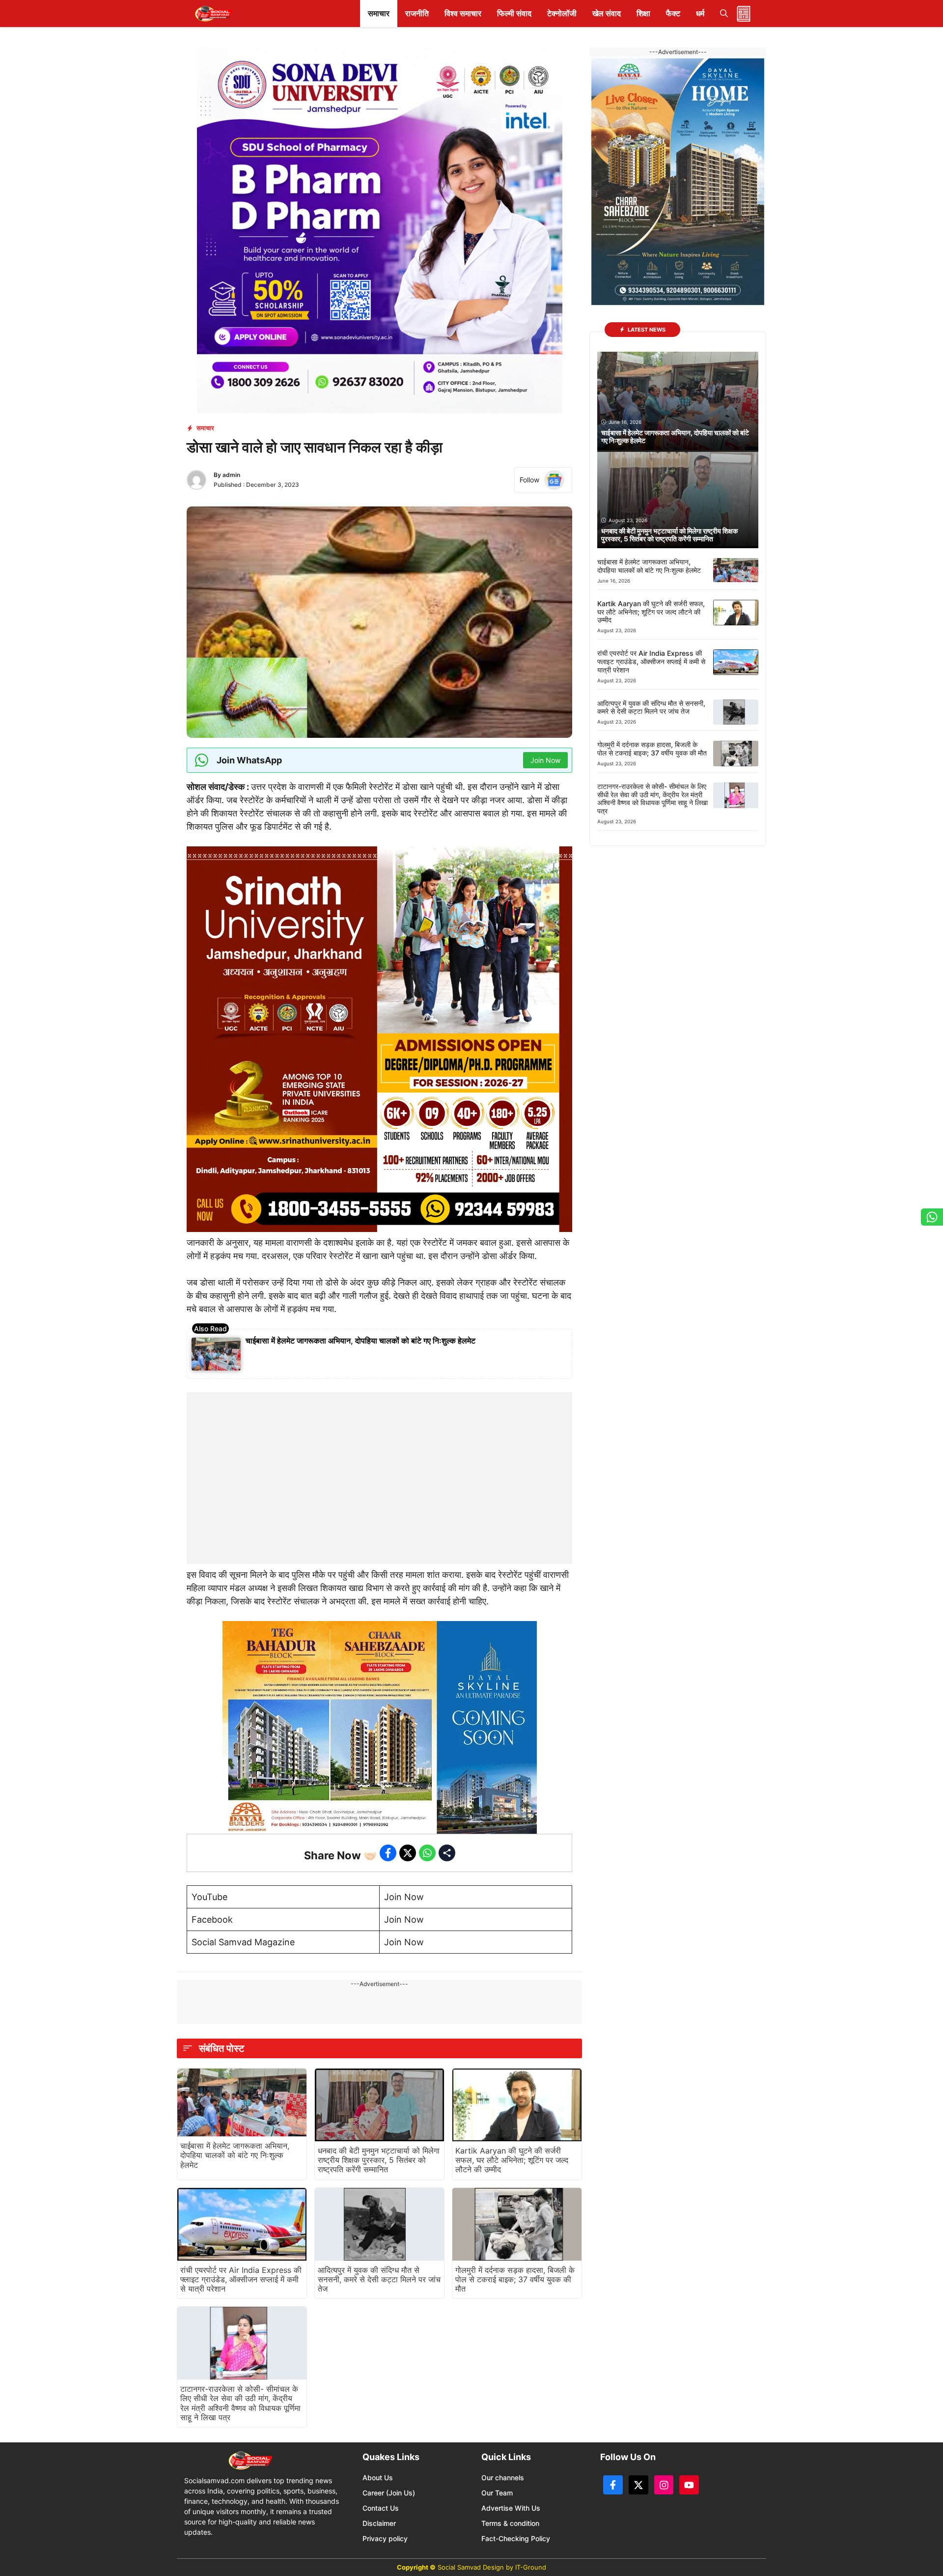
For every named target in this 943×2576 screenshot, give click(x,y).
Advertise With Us (511, 2508)
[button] (724, 14)
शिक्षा (643, 13)
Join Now (404, 1897)
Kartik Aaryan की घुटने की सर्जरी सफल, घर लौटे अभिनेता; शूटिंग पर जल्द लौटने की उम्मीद (512, 2160)
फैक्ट (673, 13)
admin (231, 475)
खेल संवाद (607, 13)
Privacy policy (385, 2538)
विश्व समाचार (463, 13)
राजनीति (417, 13)
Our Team (497, 2493)
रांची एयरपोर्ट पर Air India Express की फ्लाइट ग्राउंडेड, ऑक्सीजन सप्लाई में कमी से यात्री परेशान (241, 2279)
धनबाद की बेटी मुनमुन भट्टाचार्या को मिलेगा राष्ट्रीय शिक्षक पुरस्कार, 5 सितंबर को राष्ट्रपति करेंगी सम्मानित (379, 2160)
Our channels (503, 2478)
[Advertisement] (380, 1454)
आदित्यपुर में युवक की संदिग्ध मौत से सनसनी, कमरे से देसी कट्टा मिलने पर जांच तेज (379, 2279)
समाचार (379, 13)
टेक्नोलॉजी (562, 13)
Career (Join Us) (389, 2493)
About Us (378, 2478)
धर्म (700, 13)
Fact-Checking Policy (516, 2538)
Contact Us (381, 2508)
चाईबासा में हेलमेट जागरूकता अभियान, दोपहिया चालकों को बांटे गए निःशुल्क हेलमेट (361, 1341)
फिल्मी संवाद (514, 13)
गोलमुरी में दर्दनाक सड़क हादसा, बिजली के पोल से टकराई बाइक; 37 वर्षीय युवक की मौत (515, 2279)
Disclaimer (379, 2523)
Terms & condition (510, 2523)
